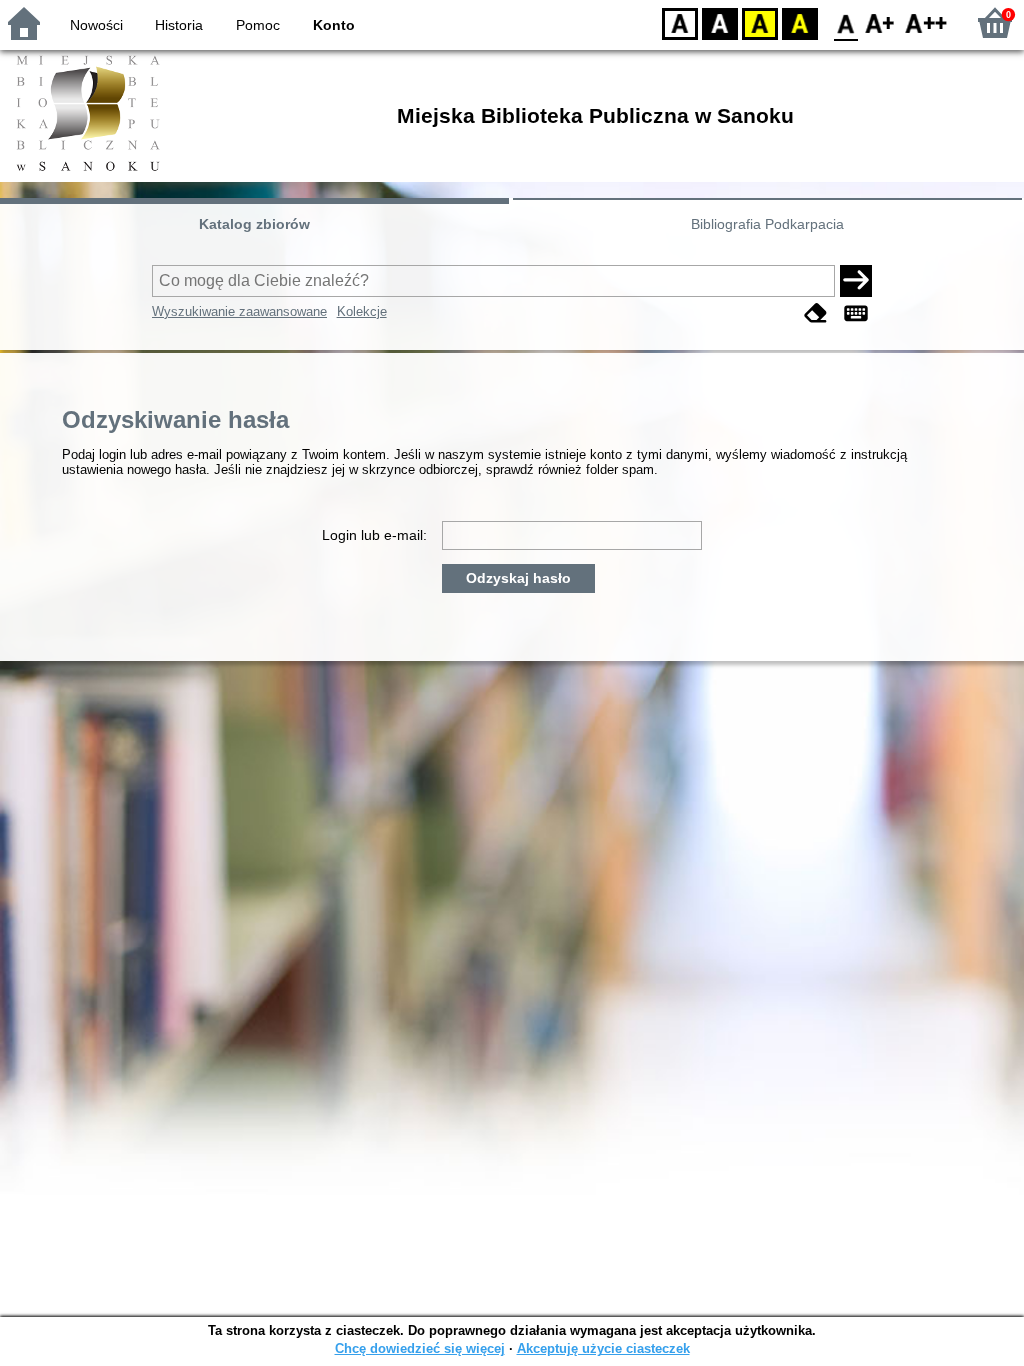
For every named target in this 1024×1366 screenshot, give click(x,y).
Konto (334, 25)
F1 (880, 22)
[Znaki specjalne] (856, 313)
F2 (926, 22)
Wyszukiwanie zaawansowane (239, 311)
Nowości (96, 25)
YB (760, 22)
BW (720, 22)
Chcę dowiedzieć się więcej (420, 1348)
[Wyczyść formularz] (816, 313)
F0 (846, 22)
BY (800, 22)
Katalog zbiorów (254, 224)
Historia (179, 25)
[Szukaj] (856, 281)
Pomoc (258, 25)
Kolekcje (362, 311)
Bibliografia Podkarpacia (767, 224)
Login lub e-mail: (374, 535)
